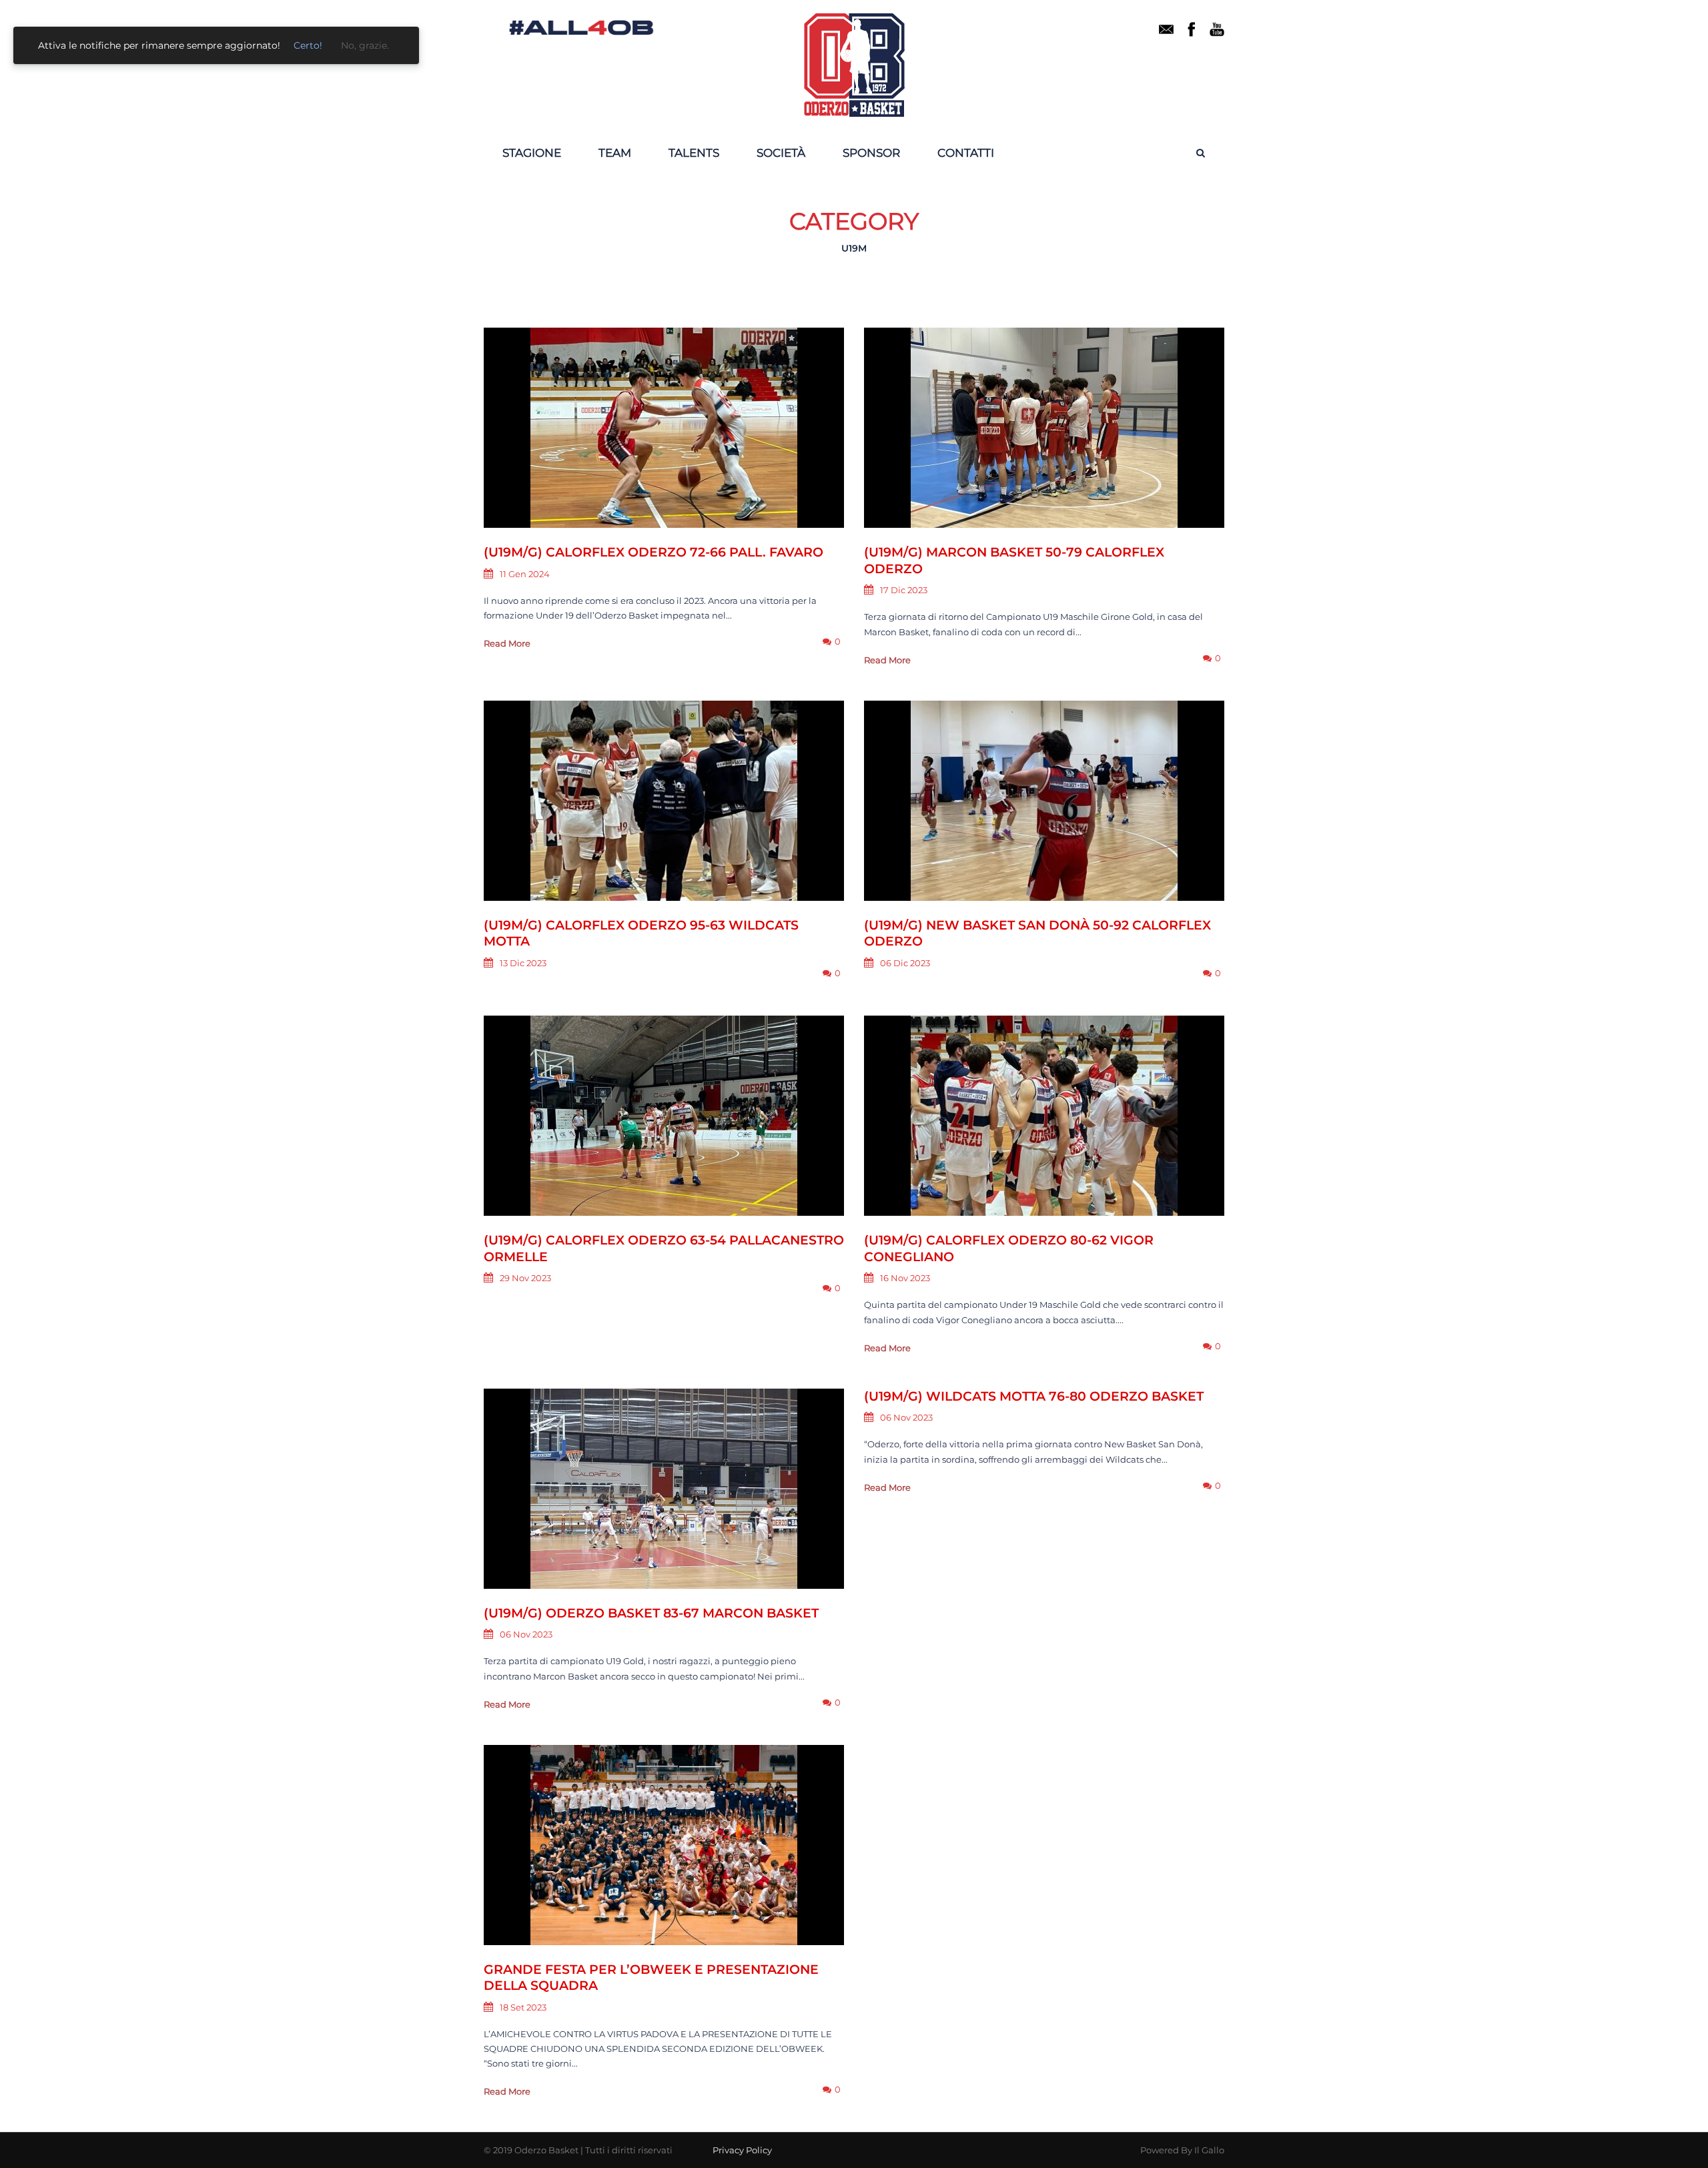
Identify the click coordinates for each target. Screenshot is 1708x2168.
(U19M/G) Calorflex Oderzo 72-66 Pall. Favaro (654, 552)
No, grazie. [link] (365, 45)
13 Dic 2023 (523, 963)
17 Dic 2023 (904, 590)
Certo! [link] (308, 45)
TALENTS (694, 153)
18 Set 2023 (523, 2007)
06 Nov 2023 (526, 1634)
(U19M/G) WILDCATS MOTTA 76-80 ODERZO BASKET (1034, 1396)
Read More (507, 643)
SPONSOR (871, 153)
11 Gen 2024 (525, 574)
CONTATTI (966, 153)
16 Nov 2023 (905, 1278)
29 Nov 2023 (525, 1278)
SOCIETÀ (781, 153)
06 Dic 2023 (905, 963)
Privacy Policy (742, 2150)
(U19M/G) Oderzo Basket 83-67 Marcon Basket (651, 1613)
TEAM (615, 153)
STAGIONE (532, 153)
